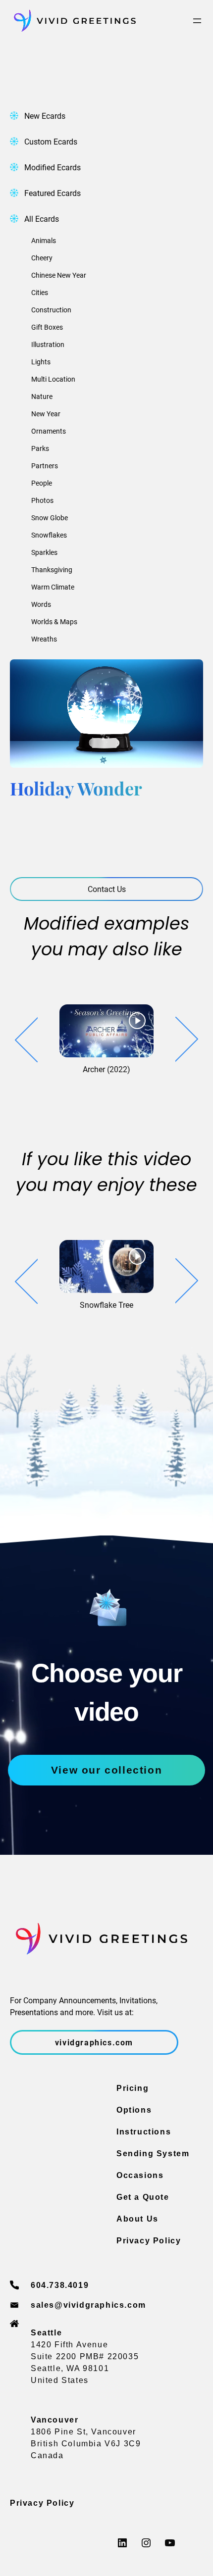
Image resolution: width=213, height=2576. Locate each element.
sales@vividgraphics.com (88, 2305)
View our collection (106, 1770)
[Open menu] (197, 21)
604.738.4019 (60, 2285)
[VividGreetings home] (73, 21)
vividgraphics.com (94, 2042)
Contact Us (107, 889)
